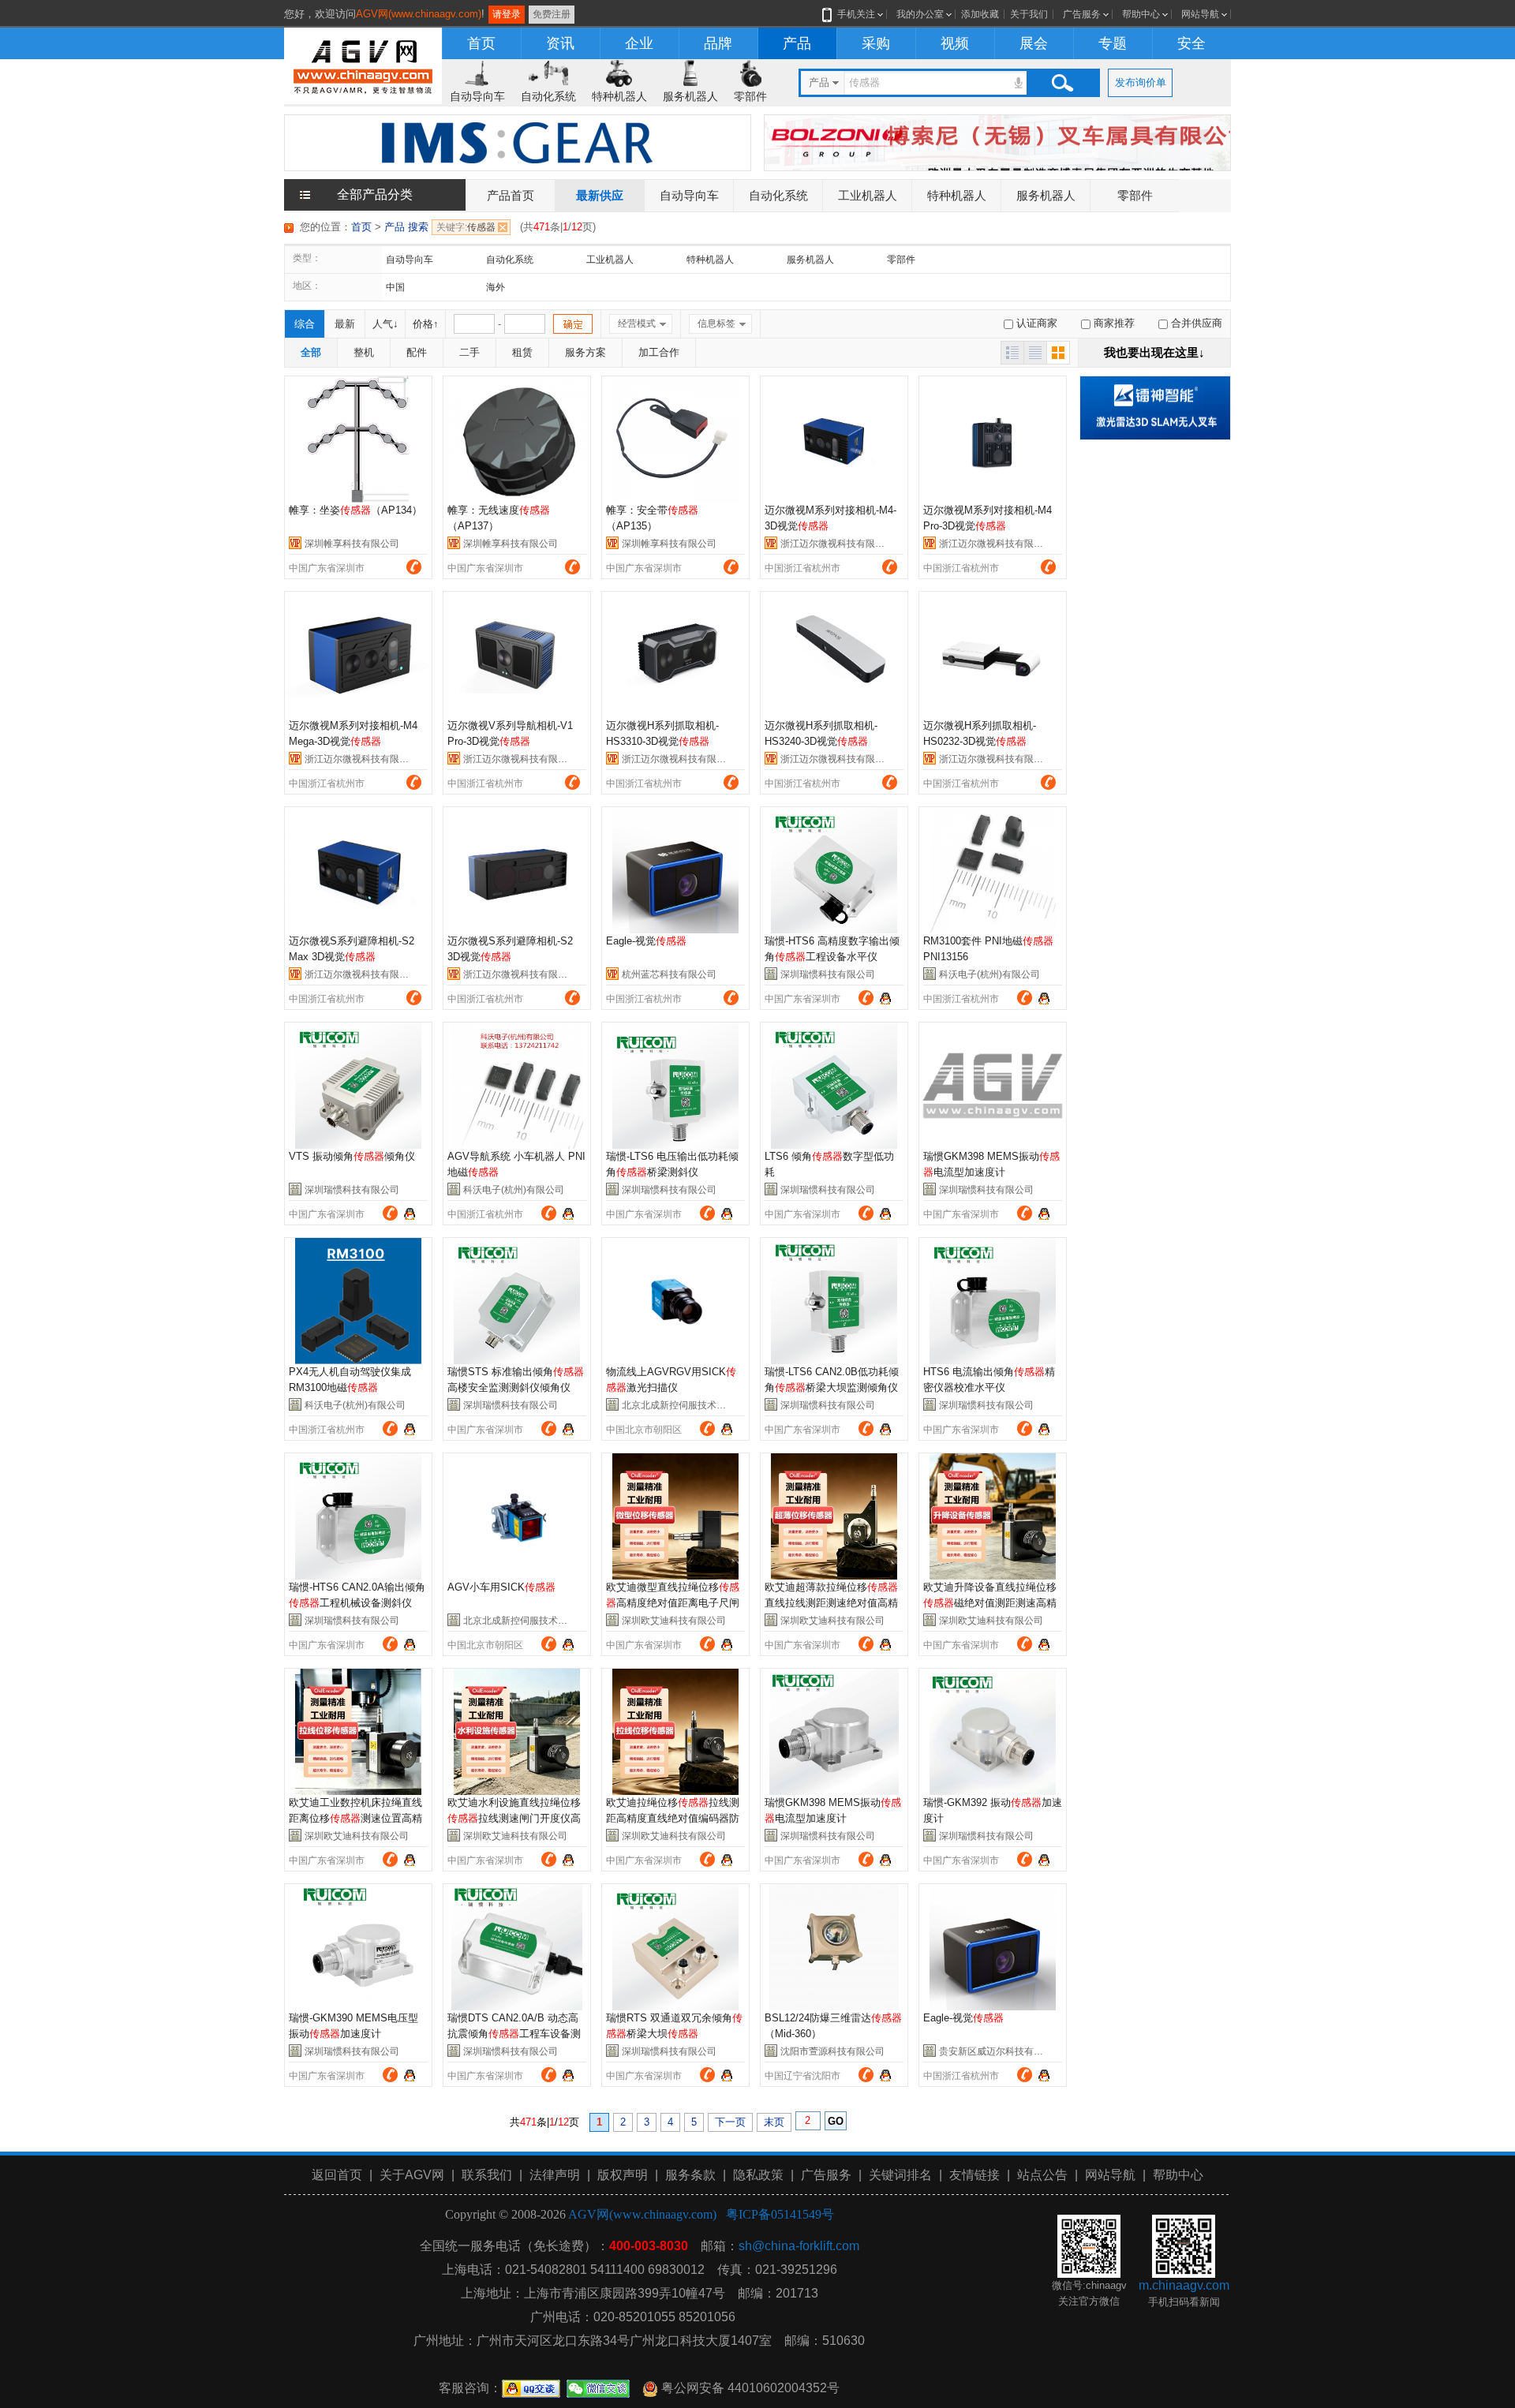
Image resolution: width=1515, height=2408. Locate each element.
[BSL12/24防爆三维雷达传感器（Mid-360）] (834, 1947)
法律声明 (555, 2175)
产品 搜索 (406, 227)
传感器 (466, 227)
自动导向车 (477, 96)
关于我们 (1029, 14)
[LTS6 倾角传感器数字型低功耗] (834, 1086)
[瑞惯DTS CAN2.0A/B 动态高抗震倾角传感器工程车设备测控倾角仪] (517, 1947)
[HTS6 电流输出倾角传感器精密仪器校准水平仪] (993, 1301)
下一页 (730, 2122)
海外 (496, 287)
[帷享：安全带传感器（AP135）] (675, 439)
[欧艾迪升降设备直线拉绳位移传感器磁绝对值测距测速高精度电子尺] (993, 1516)
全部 (311, 352)
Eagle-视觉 (646, 941)
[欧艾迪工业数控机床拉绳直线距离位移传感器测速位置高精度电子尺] (358, 1732)
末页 (774, 2122)
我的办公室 (920, 14)
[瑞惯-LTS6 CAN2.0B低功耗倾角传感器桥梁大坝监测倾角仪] (834, 1301)
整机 (364, 352)
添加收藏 (980, 14)
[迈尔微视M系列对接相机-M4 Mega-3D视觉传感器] (358, 655)
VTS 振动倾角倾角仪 (352, 1156)
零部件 (750, 96)
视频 (955, 43)
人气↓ (385, 324)
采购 (876, 43)
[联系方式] (414, 566)
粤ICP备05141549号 (780, 2214)
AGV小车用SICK (501, 1587)
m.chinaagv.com (1184, 2285)
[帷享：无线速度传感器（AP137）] (517, 439)
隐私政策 (758, 2175)
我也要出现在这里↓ (1154, 352)
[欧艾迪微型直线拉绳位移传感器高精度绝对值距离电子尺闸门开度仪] (675, 1516)
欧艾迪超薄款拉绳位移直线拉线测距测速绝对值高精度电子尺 (831, 1603)
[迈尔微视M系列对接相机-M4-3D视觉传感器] (834, 439)
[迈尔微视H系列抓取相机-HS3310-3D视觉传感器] (675, 655)
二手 (469, 352)
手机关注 (856, 14)
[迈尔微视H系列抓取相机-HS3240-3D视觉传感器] (834, 655)
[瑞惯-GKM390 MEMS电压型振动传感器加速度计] (358, 1947)
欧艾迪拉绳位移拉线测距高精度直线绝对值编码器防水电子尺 (673, 1818)
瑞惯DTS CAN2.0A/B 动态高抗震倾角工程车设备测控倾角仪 (514, 2034)
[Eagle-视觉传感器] (675, 870)
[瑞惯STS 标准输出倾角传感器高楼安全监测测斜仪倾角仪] (517, 1301)
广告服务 (1082, 14)
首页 (481, 43)
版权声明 (623, 2175)
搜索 (1062, 83)
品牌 (718, 43)
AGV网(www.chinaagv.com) (419, 14)
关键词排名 (900, 2175)
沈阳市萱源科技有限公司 (832, 2051)
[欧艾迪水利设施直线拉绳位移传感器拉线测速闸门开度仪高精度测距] (517, 1732)
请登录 (507, 14)
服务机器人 (690, 96)
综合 (305, 324)
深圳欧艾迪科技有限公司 (674, 1621)
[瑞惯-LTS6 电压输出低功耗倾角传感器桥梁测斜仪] (675, 1086)
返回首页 (337, 2175)
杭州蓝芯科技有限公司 (669, 974)
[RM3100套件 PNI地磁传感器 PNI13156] (993, 870)
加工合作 (659, 352)
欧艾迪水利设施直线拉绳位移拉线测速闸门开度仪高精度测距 (514, 1818)
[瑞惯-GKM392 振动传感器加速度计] (993, 1732)
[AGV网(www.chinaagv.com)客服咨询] (885, 997)
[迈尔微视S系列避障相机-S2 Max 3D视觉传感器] (358, 870)
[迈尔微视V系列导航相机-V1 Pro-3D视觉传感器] (517, 655)
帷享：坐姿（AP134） (355, 510)
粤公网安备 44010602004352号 (749, 2388)
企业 (639, 43)
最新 (345, 324)
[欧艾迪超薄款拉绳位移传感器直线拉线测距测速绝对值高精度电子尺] (834, 1516)
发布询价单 (1141, 82)
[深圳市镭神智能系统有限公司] (1155, 407)
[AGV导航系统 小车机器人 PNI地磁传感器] (517, 1086)
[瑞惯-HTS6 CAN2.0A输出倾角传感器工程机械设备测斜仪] (358, 1516)
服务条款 (690, 2175)
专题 (1113, 43)
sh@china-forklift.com (799, 2246)
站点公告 (1042, 2175)
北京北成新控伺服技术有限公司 (688, 1405)
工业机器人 (868, 195)
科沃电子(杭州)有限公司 (989, 974)
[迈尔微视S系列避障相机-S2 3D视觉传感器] (517, 870)
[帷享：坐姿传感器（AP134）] (358, 439)
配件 (417, 352)
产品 (797, 43)
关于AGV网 (412, 2175)
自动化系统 (548, 96)
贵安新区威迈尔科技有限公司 (1001, 2051)
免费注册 (552, 14)
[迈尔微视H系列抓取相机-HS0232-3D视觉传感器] (993, 655)
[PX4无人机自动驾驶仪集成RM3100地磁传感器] (358, 1301)
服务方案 (585, 352)
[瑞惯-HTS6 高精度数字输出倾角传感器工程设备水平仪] (834, 870)
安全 (1191, 43)
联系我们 (487, 2175)
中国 (395, 287)
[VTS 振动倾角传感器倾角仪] (358, 1086)
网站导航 (1200, 14)
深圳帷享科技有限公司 (352, 544)
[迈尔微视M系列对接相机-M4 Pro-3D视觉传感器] (993, 439)
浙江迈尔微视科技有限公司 (837, 544)
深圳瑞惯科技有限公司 (828, 974)
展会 (1034, 43)
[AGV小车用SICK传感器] (517, 1516)
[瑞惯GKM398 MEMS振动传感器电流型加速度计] (993, 1086)
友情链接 (974, 2175)
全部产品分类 (375, 194)
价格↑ (426, 324)
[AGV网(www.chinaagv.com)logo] (363, 64)
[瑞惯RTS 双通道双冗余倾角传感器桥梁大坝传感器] (675, 1947)
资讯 (560, 43)
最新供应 (600, 195)
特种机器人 (619, 96)
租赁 (522, 352)
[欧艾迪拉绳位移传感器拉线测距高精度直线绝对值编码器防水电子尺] (675, 1732)
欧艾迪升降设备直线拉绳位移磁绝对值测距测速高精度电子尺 (990, 1603)
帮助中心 (1141, 14)
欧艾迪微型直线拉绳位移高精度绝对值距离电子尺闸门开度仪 (673, 1603)
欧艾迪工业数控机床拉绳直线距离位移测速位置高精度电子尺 (355, 1818)
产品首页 (511, 195)
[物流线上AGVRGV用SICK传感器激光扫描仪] (675, 1301)
